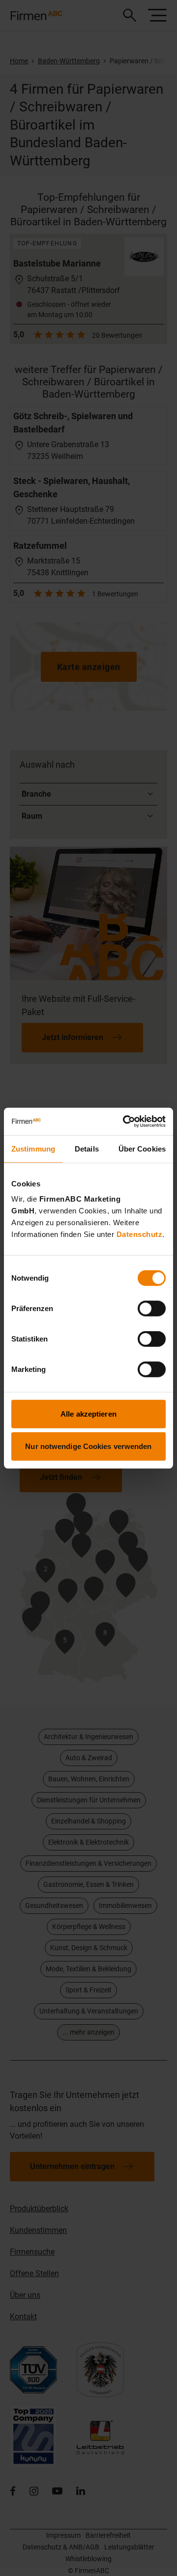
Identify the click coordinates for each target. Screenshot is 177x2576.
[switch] (152, 1309)
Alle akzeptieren (88, 1414)
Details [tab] (87, 1148)
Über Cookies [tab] (142, 1148)
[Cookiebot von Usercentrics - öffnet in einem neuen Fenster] (125, 1122)
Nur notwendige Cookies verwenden (88, 1446)
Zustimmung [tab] (33, 1148)
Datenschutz (140, 1234)
